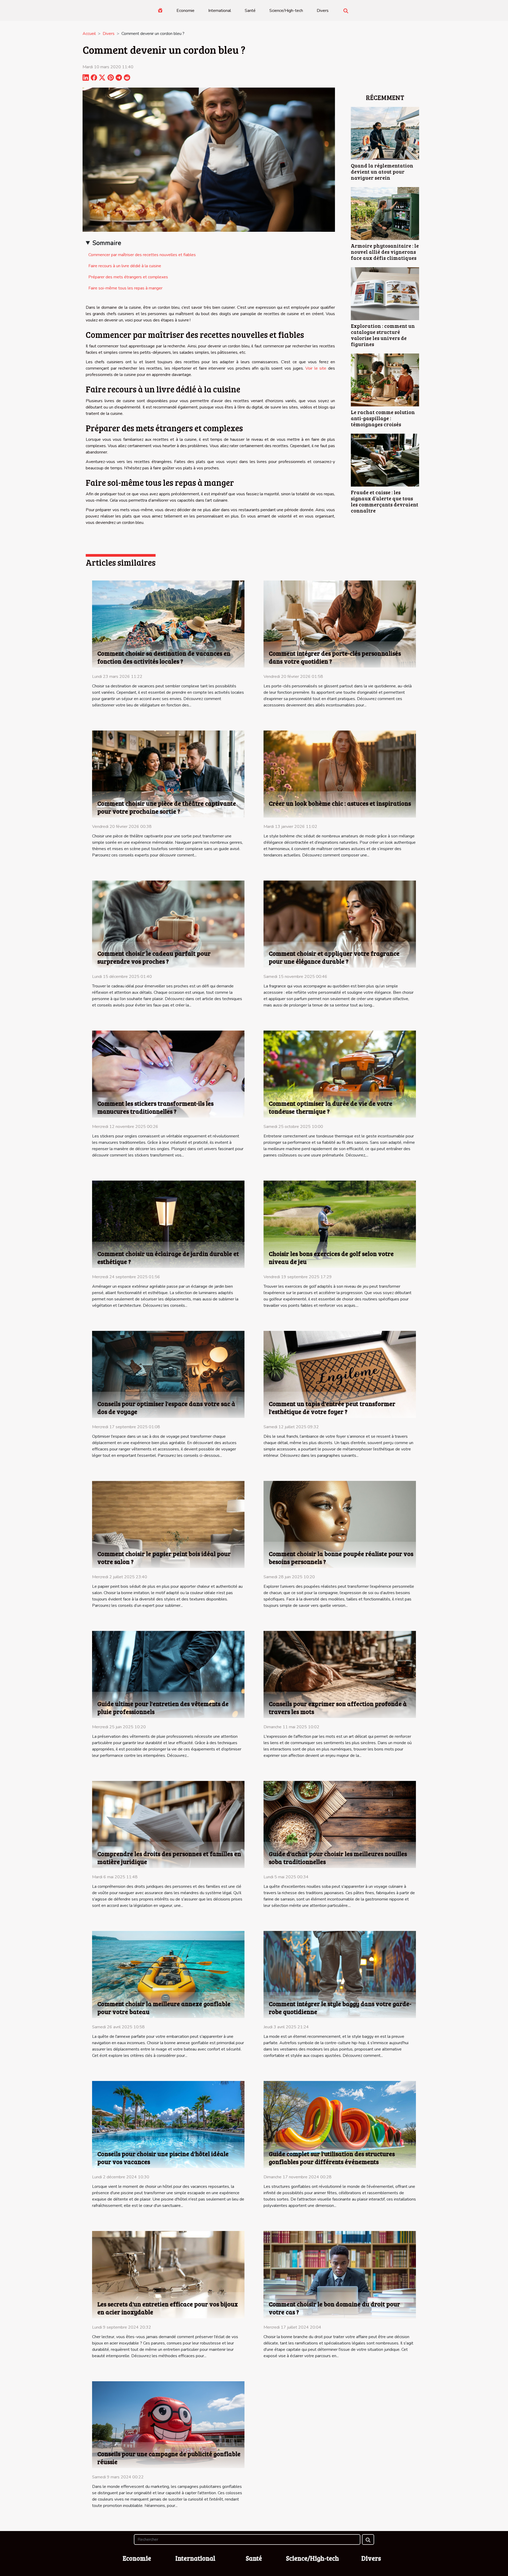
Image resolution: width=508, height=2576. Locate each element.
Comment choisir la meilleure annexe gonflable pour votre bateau (164, 2008)
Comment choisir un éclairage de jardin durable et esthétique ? (168, 1257)
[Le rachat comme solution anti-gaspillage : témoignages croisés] (385, 380)
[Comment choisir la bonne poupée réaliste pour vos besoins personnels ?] (340, 1524)
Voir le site (316, 368)
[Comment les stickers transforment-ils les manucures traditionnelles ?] (168, 1074)
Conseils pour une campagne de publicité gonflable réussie (169, 2458)
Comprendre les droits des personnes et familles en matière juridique (169, 1858)
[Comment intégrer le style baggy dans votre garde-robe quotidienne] (340, 1974)
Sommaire (107, 243)
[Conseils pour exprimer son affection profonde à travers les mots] (340, 1674)
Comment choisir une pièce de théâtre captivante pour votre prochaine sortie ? (167, 807)
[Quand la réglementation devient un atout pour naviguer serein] (385, 133)
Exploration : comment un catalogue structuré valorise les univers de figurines (383, 335)
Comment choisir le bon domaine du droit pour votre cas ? (334, 2308)
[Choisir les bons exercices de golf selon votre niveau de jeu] (340, 1224)
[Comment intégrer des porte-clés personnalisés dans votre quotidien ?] (340, 624)
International (220, 11)
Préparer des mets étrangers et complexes (128, 277)
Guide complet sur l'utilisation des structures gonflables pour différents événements (332, 2158)
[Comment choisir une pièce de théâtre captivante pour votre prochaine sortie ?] (168, 774)
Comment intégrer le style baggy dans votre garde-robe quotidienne (340, 2008)
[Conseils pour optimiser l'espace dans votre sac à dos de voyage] (168, 1374)
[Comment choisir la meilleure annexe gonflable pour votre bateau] (168, 1974)
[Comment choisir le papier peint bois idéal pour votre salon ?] (168, 1524)
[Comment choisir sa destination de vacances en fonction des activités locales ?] (168, 624)
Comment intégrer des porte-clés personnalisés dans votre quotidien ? (335, 657)
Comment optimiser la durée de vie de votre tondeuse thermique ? (331, 1107)
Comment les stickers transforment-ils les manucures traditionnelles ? (155, 1107)
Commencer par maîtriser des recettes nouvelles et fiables (142, 255)
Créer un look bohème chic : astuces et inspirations (340, 803)
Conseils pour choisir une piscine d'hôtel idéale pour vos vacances (163, 2158)
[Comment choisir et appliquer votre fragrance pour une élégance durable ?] (340, 924)
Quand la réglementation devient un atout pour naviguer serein (382, 171)
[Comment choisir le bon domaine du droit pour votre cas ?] (340, 2274)
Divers (323, 11)
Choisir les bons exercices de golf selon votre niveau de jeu (331, 1257)
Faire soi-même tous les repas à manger (125, 288)
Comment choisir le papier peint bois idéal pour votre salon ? (164, 1557)
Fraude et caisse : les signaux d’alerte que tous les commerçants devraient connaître (385, 501)
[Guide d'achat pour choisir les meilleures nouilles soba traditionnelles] (340, 1824)
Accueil (89, 34)
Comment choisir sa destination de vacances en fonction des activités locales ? (164, 657)
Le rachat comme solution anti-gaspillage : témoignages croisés (383, 418)
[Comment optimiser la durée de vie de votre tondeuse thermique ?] (340, 1074)
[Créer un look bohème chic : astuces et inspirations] (340, 774)
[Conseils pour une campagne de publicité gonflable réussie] (168, 2424)
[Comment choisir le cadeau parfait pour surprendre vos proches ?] (168, 924)
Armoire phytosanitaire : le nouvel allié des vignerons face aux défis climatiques (385, 252)
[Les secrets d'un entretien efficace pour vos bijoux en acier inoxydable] (168, 2274)
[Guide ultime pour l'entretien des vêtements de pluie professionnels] (168, 1674)
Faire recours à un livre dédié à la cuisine (125, 266)
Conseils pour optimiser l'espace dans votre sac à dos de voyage (166, 1407)
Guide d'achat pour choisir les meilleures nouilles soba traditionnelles (338, 1858)
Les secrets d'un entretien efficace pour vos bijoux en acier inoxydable (168, 2308)
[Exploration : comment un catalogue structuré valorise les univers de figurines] (385, 293)
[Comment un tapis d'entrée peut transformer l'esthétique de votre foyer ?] (340, 1374)
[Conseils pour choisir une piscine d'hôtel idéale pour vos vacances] (168, 2124)
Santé (250, 11)
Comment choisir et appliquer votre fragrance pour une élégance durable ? (334, 957)
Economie (185, 11)
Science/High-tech (286, 11)
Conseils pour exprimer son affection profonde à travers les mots (338, 1707)
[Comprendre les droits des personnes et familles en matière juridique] (168, 1824)
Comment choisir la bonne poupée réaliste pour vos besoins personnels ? (341, 1557)
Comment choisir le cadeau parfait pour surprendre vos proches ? (154, 957)
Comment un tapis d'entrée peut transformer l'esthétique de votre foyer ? (332, 1407)
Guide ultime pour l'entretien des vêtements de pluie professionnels (163, 1707)
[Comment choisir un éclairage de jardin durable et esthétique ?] (168, 1224)
